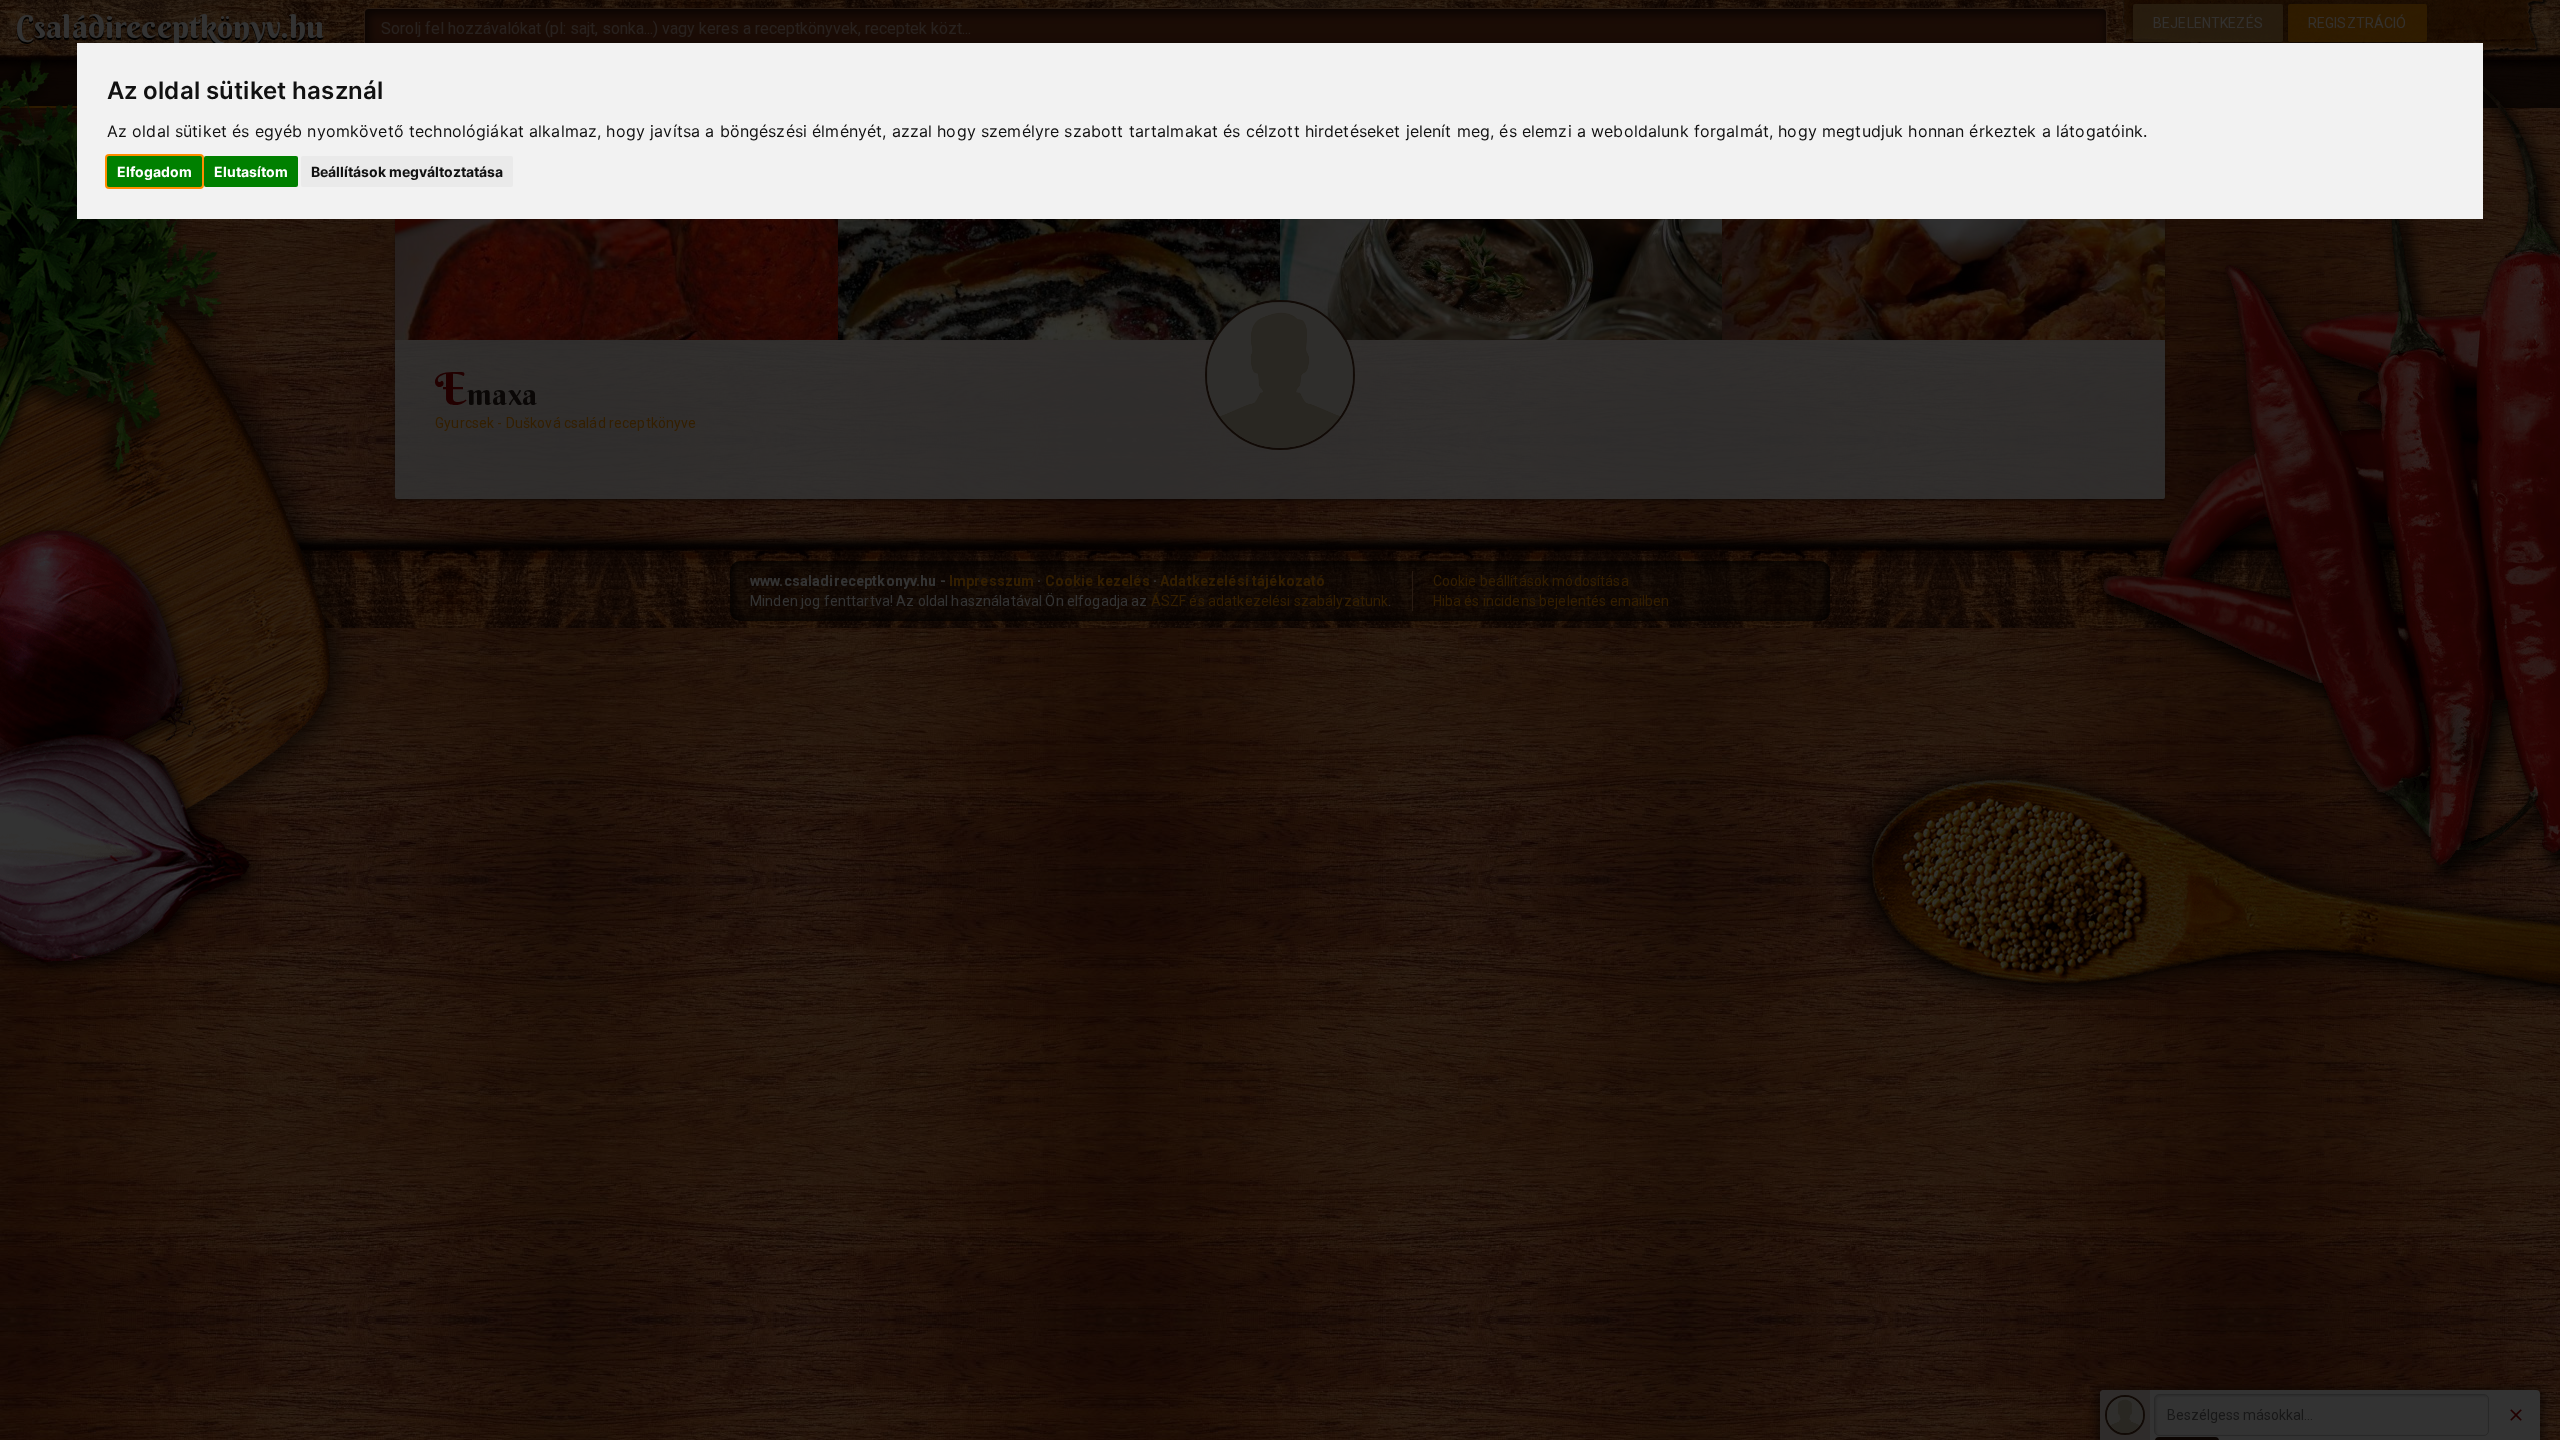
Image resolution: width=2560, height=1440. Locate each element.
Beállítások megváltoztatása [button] (407, 171)
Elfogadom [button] (154, 171)
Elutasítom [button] (251, 171)
